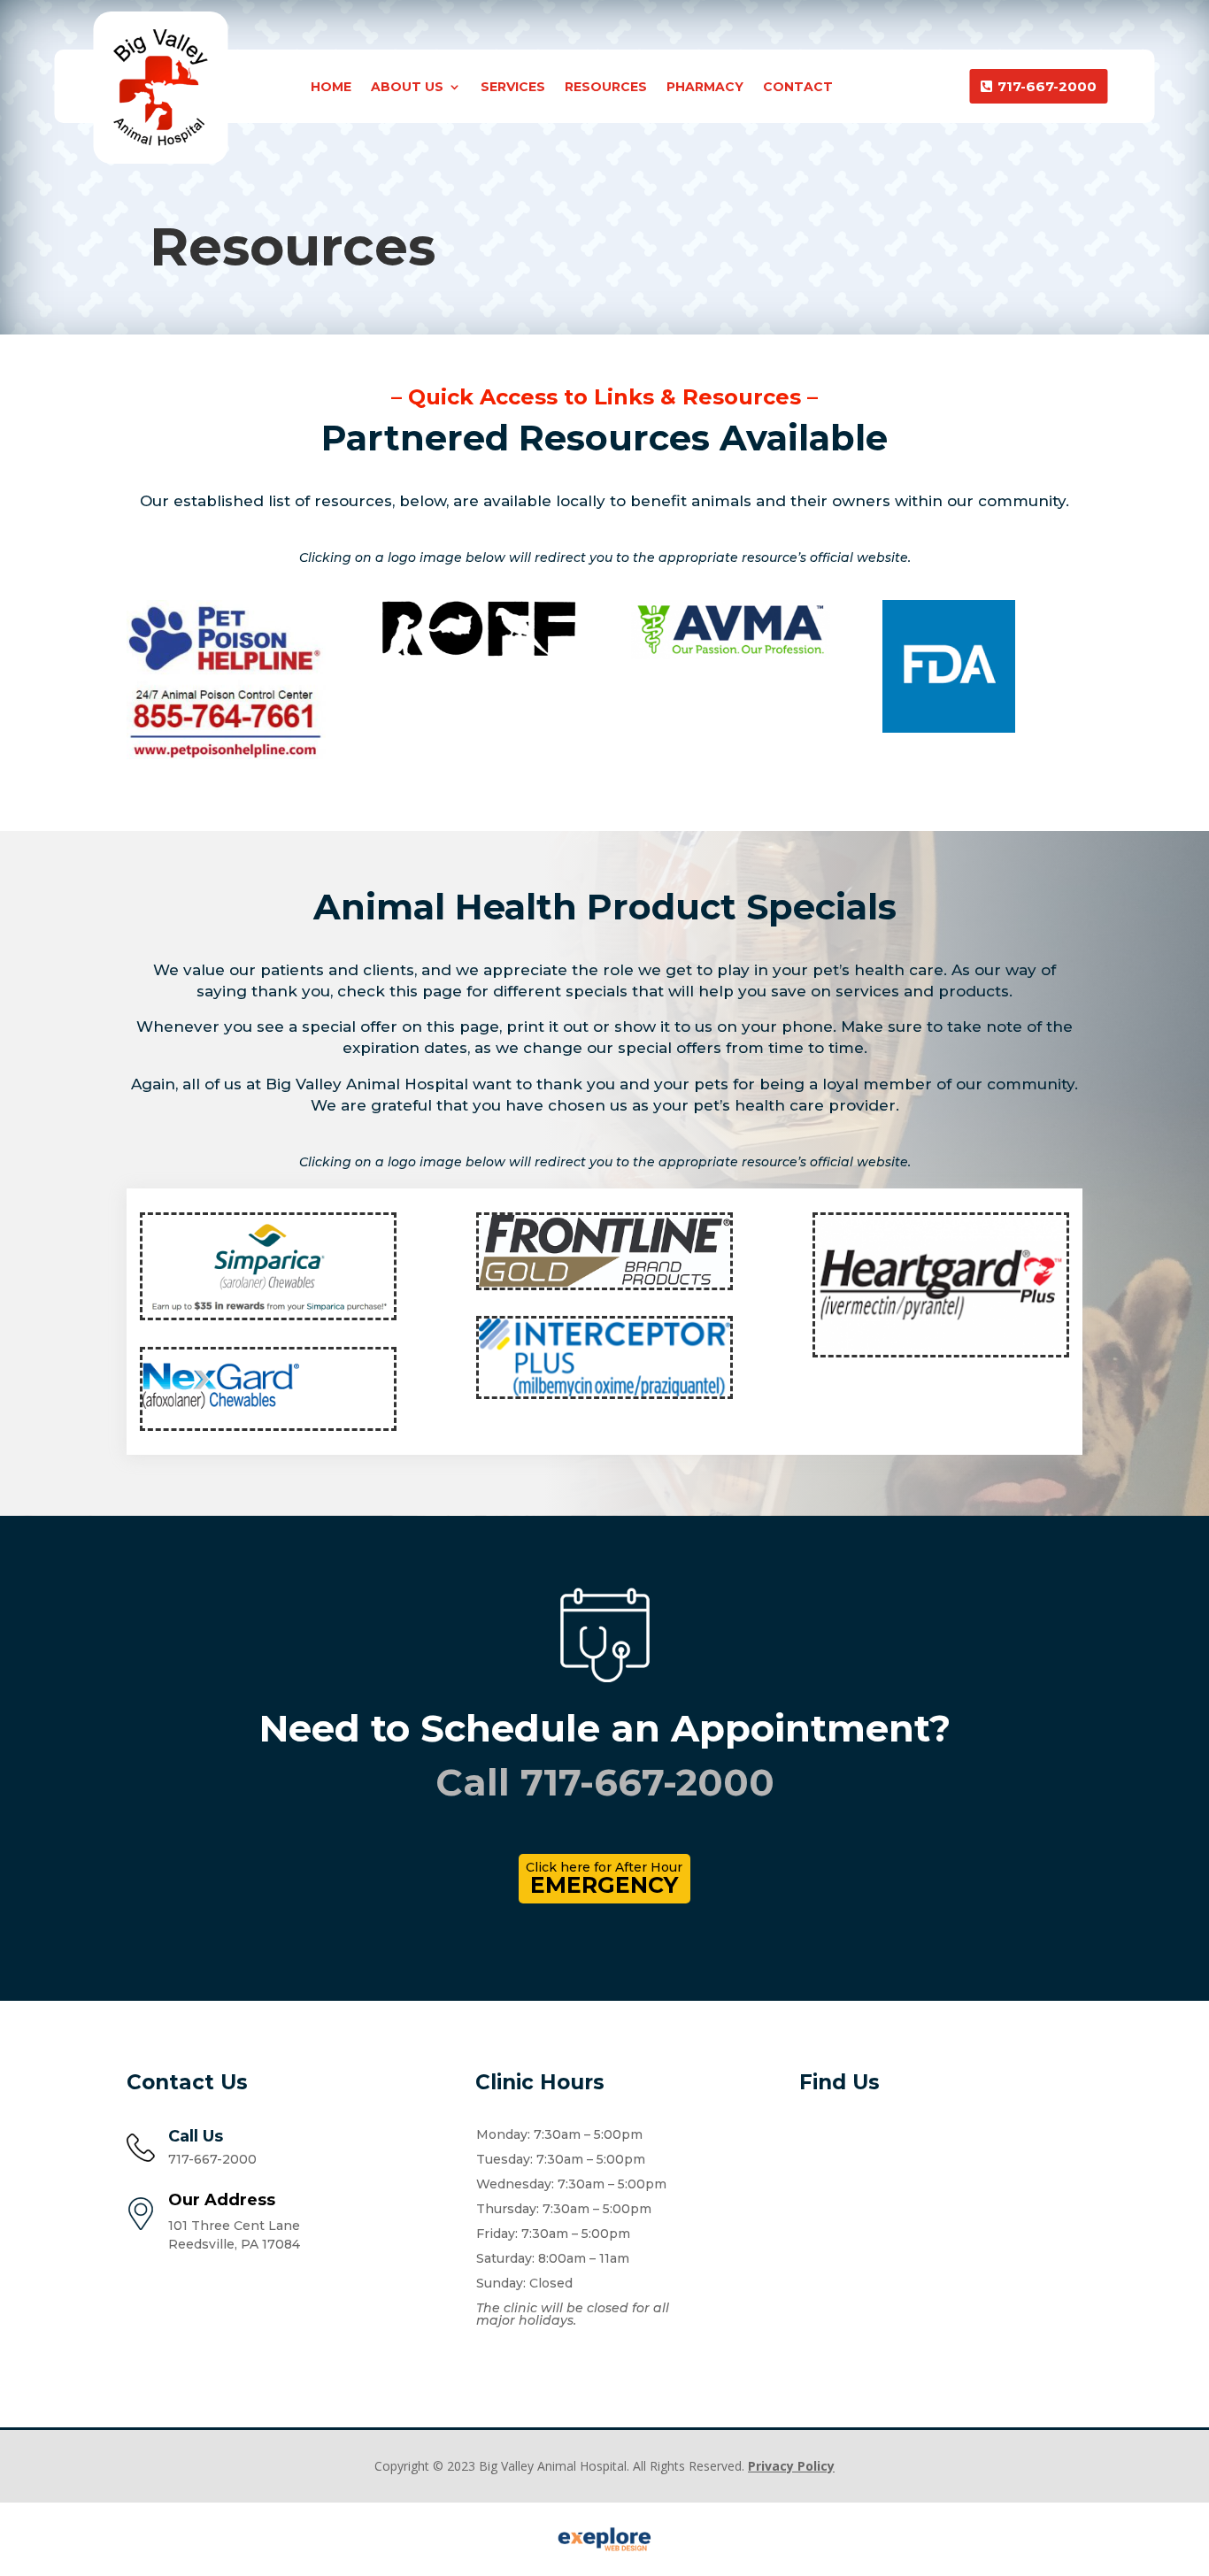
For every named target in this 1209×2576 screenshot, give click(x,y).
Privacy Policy (791, 2466)
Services (513, 88)
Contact (798, 88)
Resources (606, 88)
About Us (407, 88)
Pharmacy (705, 88)
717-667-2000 (1047, 86)
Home (331, 88)
